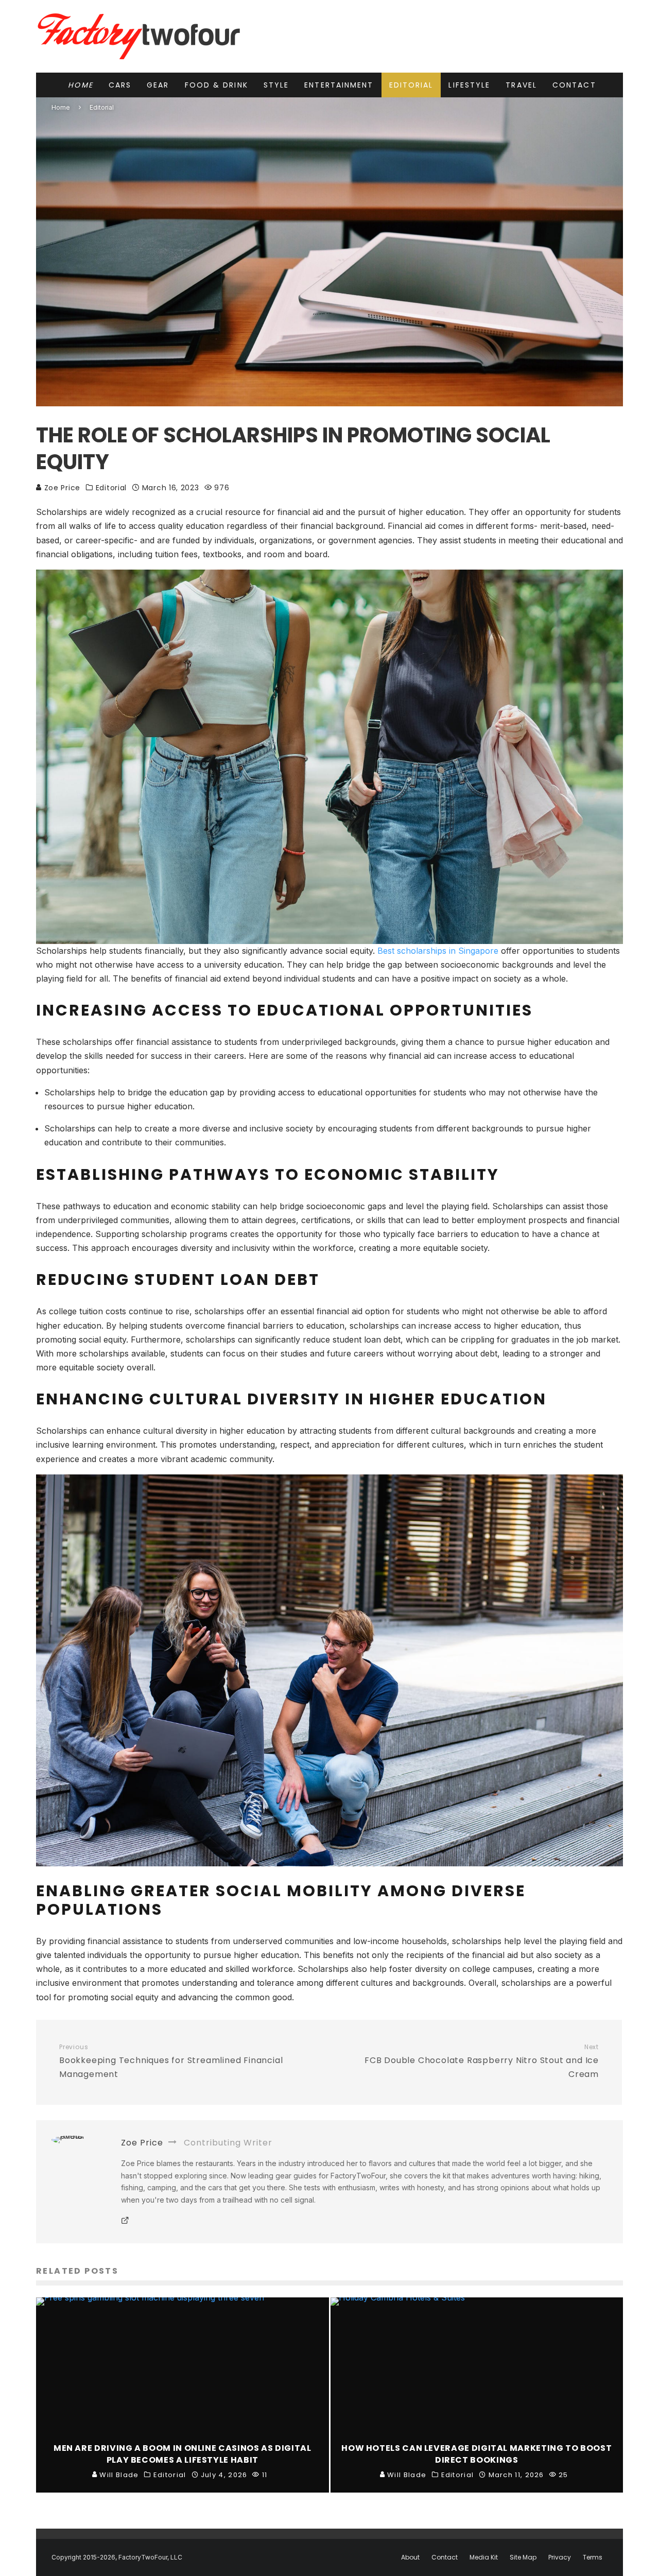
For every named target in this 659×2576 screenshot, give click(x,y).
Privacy (560, 2557)
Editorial (411, 85)
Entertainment (339, 85)
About (410, 2557)
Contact (574, 85)
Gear (158, 85)
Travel (521, 85)
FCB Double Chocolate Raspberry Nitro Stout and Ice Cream (482, 2062)
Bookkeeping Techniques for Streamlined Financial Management (171, 2062)
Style (276, 85)
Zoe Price (61, 488)
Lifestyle (469, 85)
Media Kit (484, 2557)
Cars (120, 85)
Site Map (523, 2557)
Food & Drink (216, 85)
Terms (593, 2557)
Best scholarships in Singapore (438, 951)
